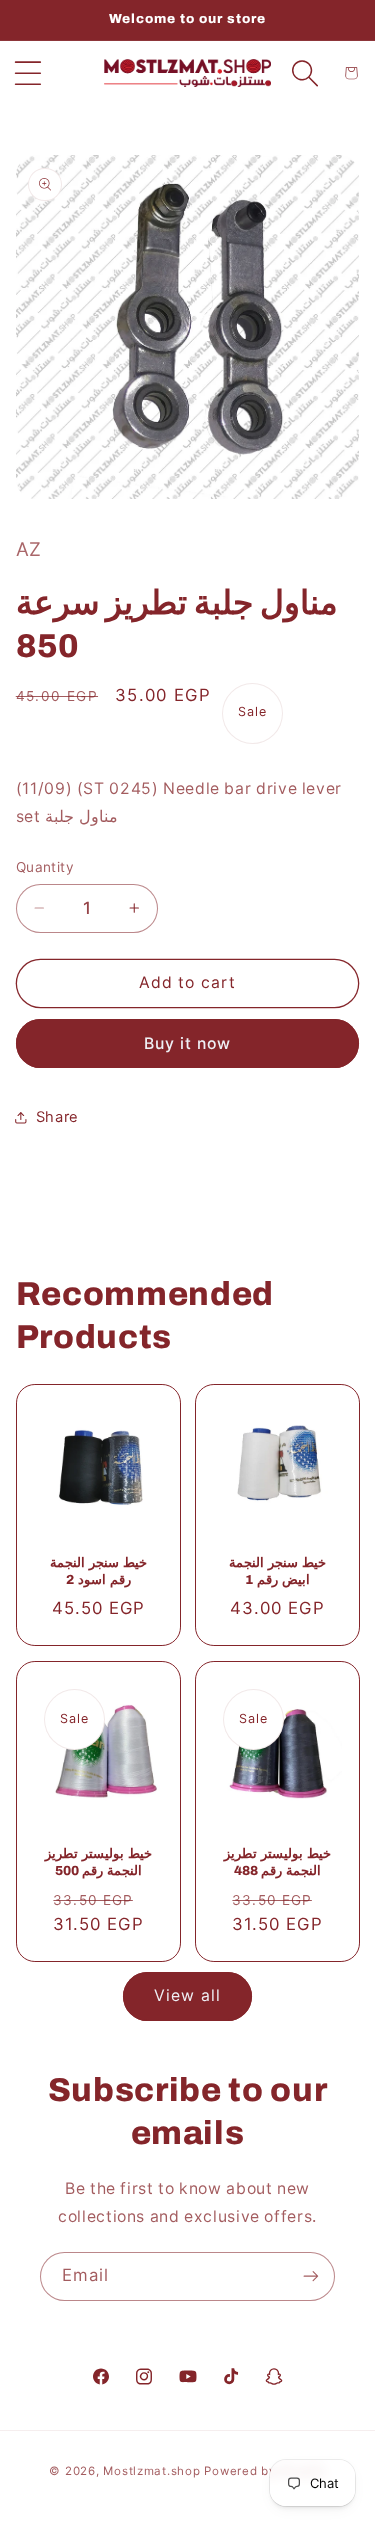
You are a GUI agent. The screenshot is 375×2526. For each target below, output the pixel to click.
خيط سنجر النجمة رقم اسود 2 (98, 1572)
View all (187, 1995)
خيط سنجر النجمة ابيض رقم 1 (277, 1572)
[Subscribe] (311, 2276)
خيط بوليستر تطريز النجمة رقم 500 (98, 1862)
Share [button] (57, 1117)
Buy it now (188, 1043)
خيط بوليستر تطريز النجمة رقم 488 (277, 1862)
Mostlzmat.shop (151, 2471)
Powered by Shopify (264, 2471)
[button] (28, 73)
